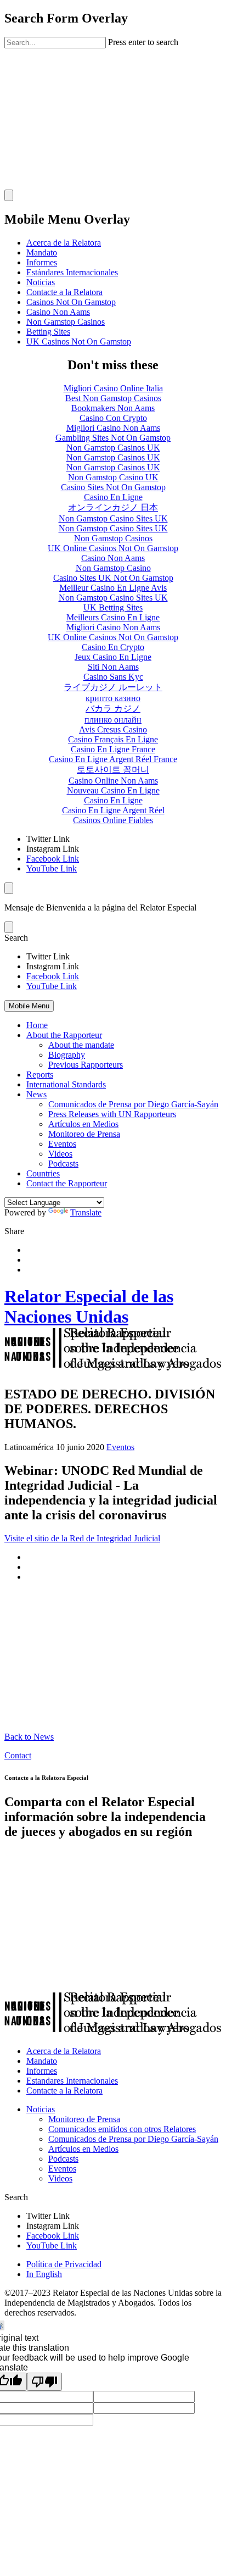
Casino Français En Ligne (113, 739)
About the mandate (81, 1045)
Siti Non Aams (113, 667)
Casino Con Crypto (113, 418)
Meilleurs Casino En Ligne (113, 617)
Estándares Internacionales (72, 272)
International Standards (66, 1084)
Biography (67, 1055)
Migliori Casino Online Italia (113, 388)
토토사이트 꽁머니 (113, 770)
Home (37, 1025)
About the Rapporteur (64, 1035)
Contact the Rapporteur (67, 1183)
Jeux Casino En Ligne (113, 657)
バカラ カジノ (113, 709)
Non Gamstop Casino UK (113, 477)
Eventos (62, 1144)
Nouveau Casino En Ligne (113, 790)
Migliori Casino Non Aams (113, 428)
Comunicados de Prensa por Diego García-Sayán (133, 1104)
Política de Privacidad (64, 2264)
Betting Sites (48, 332)
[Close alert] (9, 927)
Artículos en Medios (83, 1124)
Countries (43, 1173)
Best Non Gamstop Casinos (113, 398)
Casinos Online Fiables (113, 820)
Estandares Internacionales (72, 2081)
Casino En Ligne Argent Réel (113, 810)
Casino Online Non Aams (113, 781)
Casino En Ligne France (113, 749)
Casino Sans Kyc (113, 677)
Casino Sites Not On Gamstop (113, 487)
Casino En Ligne (113, 497)
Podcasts (63, 1164)
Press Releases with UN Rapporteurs (112, 1114)
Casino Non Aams (58, 312)
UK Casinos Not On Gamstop (79, 342)
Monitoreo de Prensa (84, 1134)
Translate (86, 1212)
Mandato (42, 252)
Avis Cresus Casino (113, 729)
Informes (42, 262)
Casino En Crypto (113, 647)
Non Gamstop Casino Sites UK (113, 518)
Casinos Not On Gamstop (71, 302)
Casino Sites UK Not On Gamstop (113, 578)
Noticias (41, 282)
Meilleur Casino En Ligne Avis (113, 588)
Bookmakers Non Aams (113, 408)
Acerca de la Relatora (64, 243)
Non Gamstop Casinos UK (113, 448)
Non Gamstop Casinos (66, 322)
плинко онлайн (113, 720)
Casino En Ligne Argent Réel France (113, 759)
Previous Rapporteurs (86, 1065)
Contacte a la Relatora (64, 292)
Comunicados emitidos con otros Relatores (122, 2129)
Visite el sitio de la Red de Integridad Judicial (82, 1538)
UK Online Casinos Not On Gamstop (113, 548)
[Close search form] (9, 195)
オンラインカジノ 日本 (113, 507)
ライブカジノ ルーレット (113, 687)
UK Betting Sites (113, 607)
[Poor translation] (44, 2382)
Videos (60, 1154)
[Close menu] (9, 888)
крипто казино (113, 698)
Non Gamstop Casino (113, 568)
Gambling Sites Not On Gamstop (113, 438)
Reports (40, 1075)
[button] (113, 938)
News (36, 1094)
